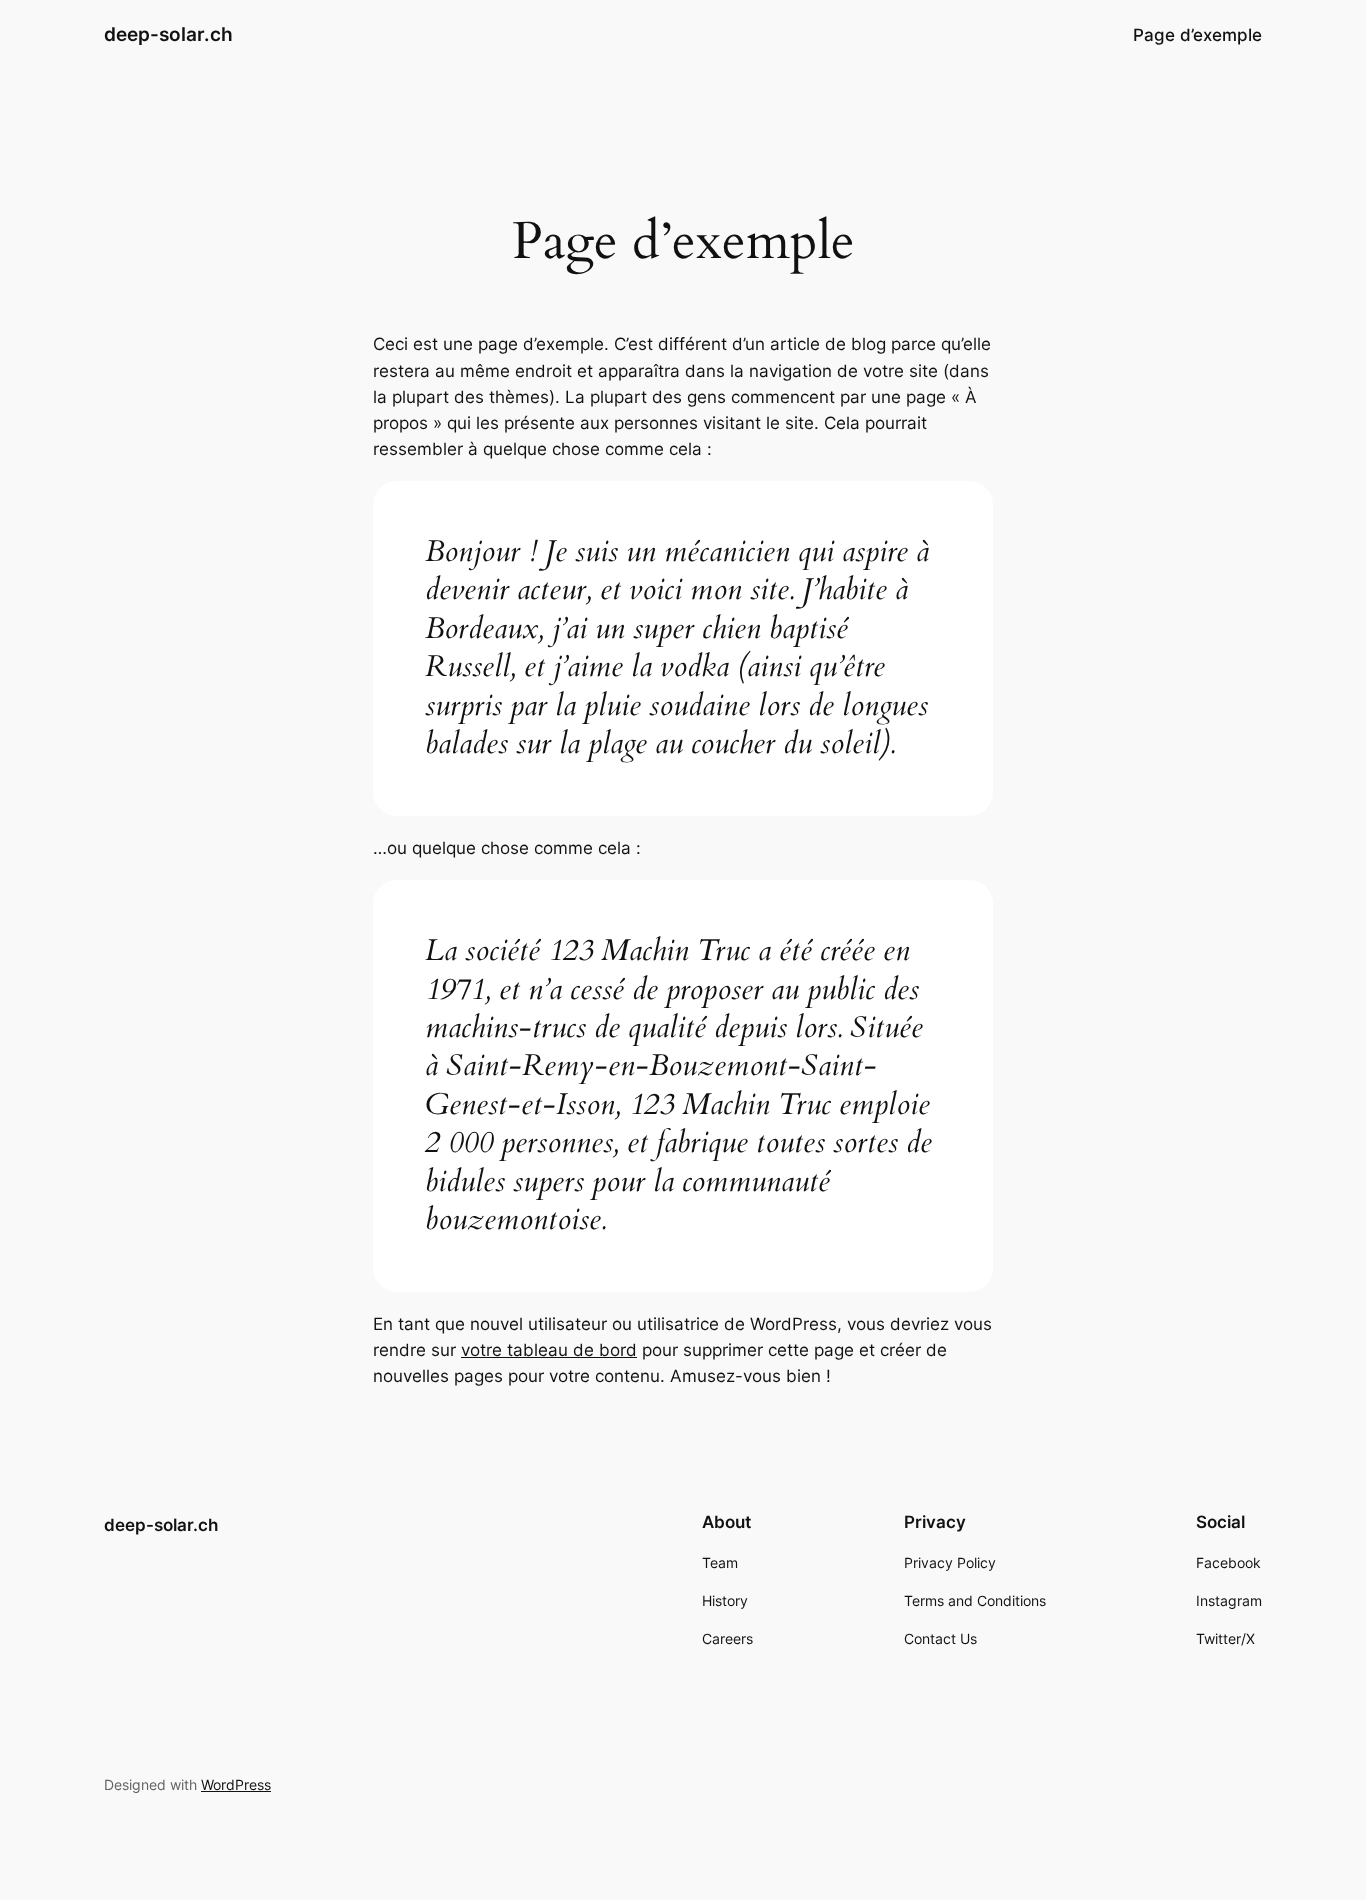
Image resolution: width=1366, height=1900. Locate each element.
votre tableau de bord (549, 1350)
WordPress (236, 1784)
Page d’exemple (1197, 35)
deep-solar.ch (168, 34)
